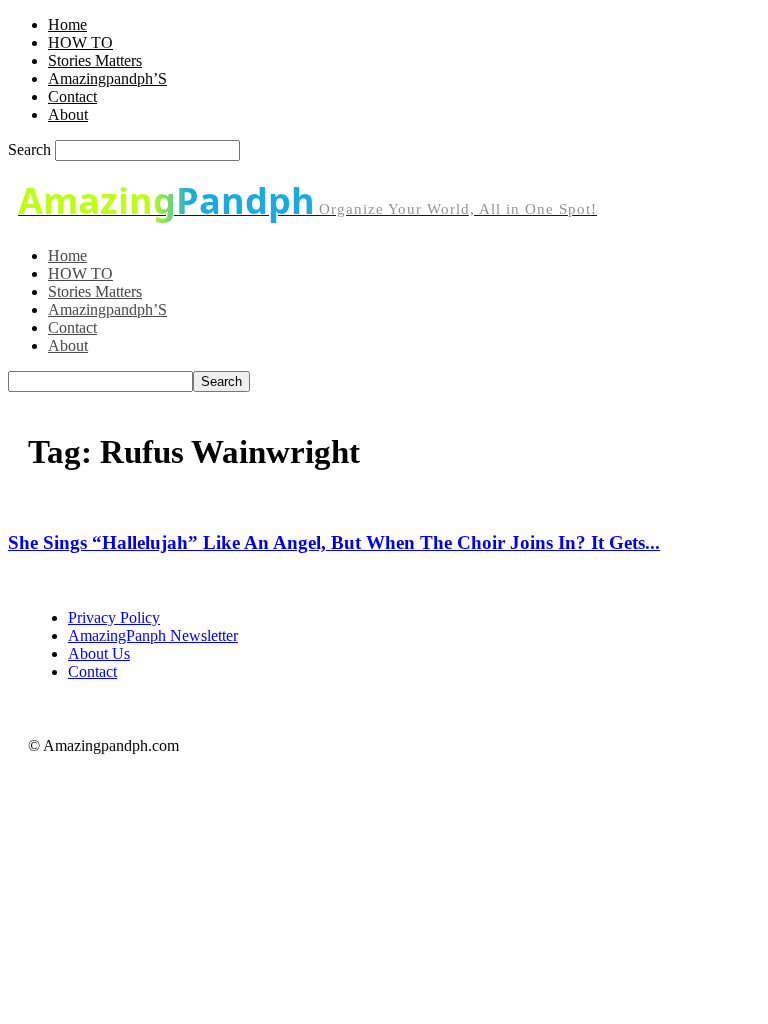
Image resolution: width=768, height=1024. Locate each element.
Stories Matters (95, 60)
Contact (72, 96)
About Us (99, 653)
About (68, 114)
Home (67, 24)
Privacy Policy (114, 617)
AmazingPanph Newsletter (153, 635)
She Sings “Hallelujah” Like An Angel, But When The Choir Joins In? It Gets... (334, 542)
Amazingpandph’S (107, 78)
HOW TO (80, 42)
